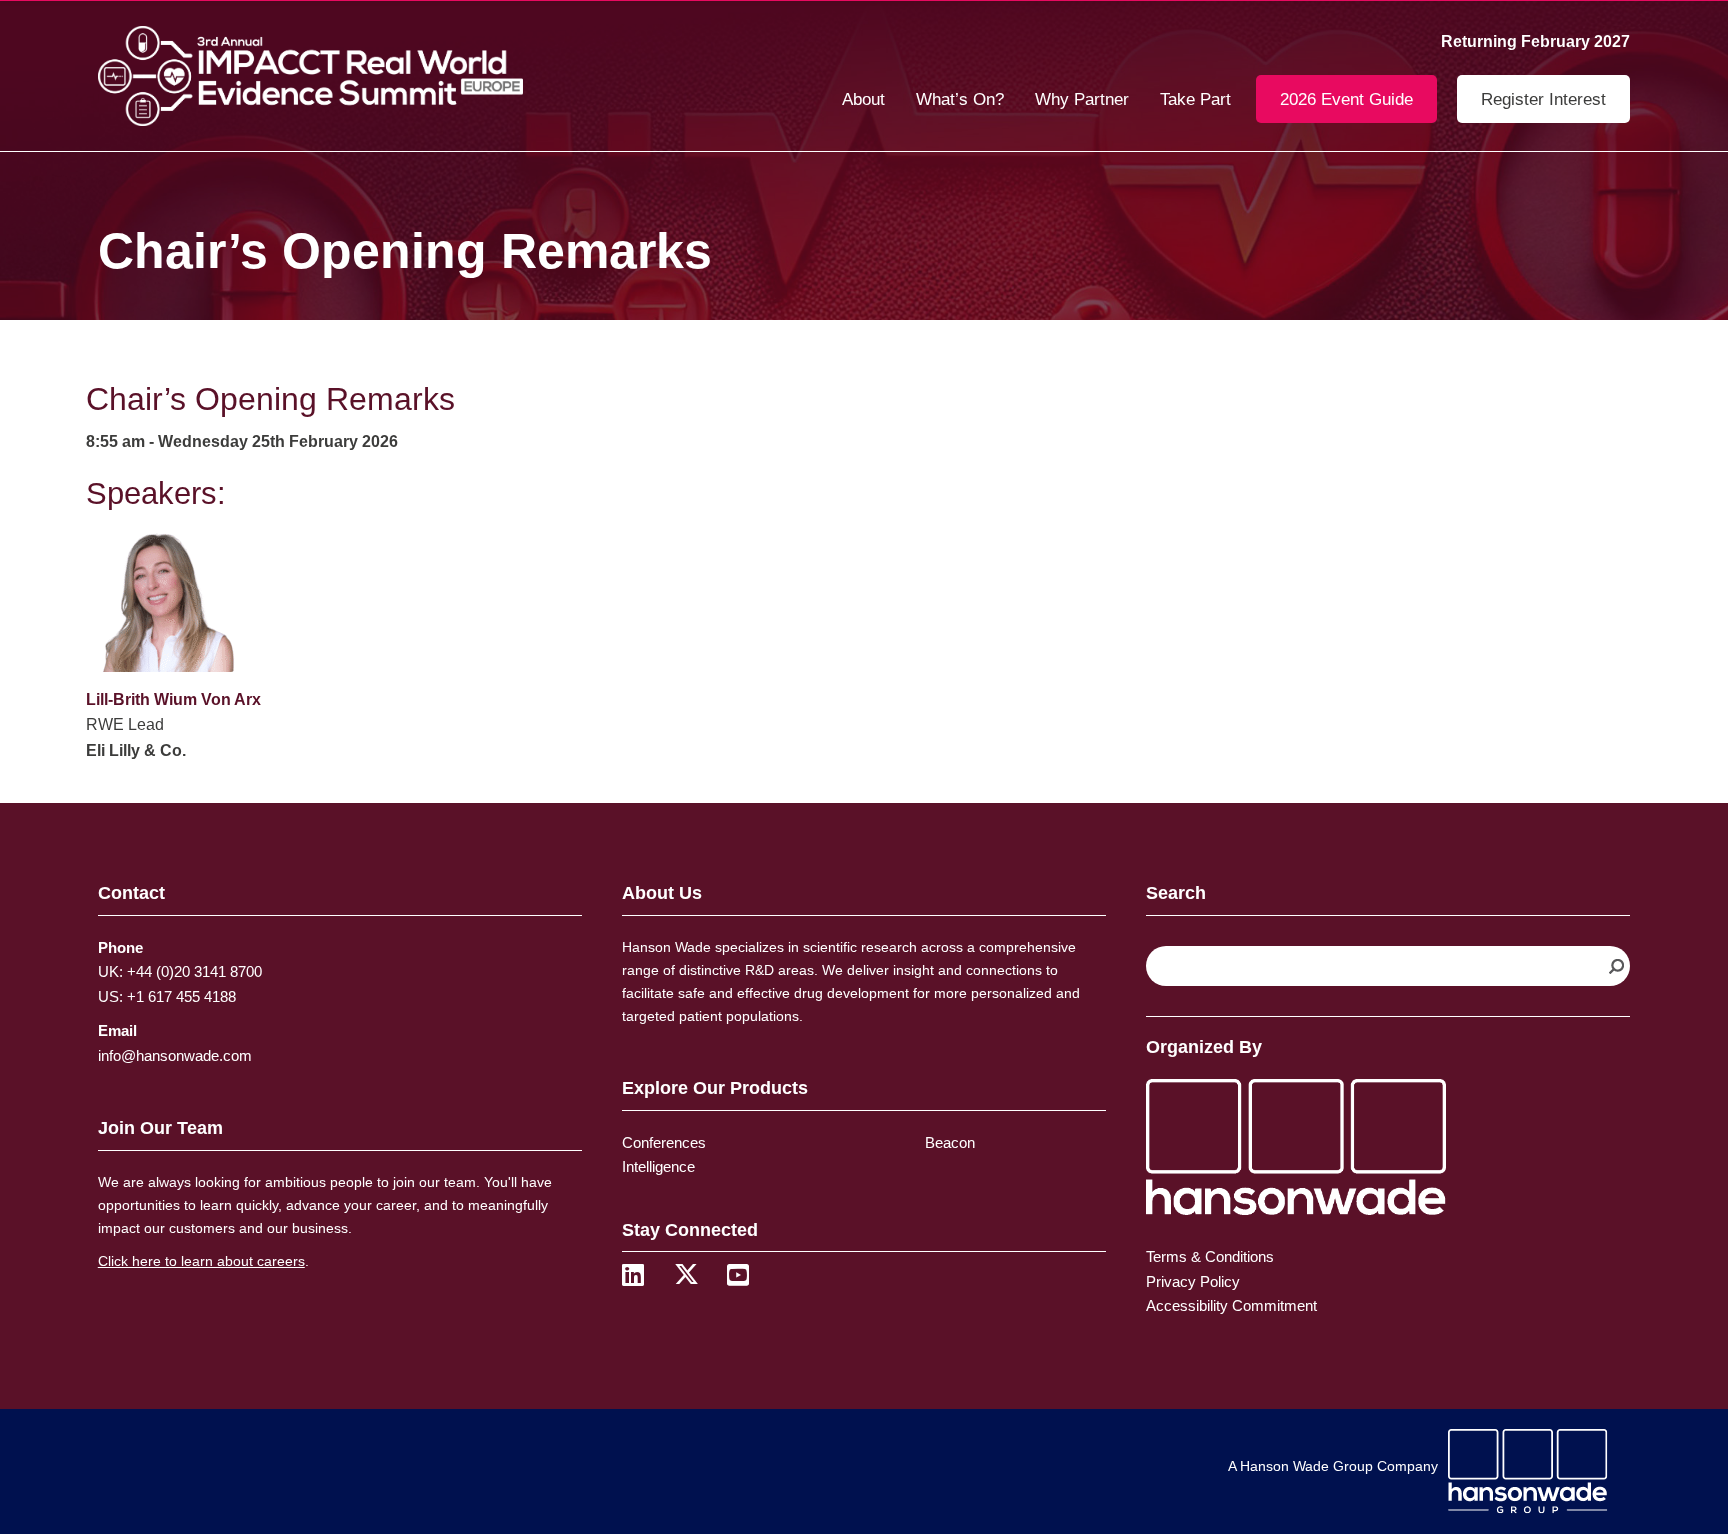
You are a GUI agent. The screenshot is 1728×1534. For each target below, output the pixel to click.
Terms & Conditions (1210, 1256)
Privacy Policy (1193, 1281)
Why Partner (1082, 99)
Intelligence (658, 1166)
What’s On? (960, 99)
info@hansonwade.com (175, 1055)
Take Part (1195, 99)
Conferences (664, 1142)
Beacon (950, 1142)
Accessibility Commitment (1231, 1305)
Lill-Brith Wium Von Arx (173, 699)
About (863, 99)
